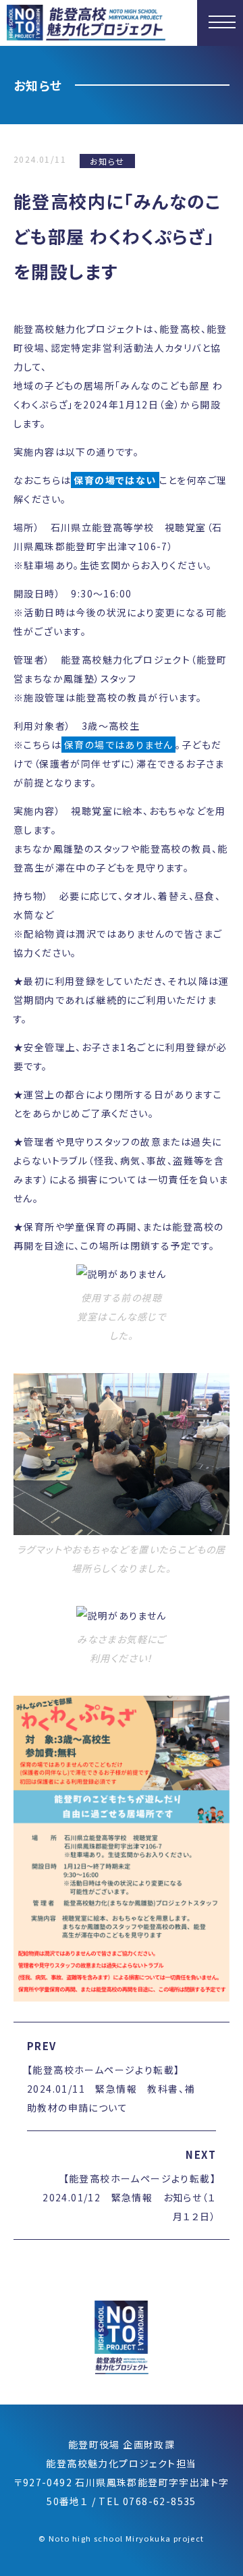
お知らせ (107, 161)
